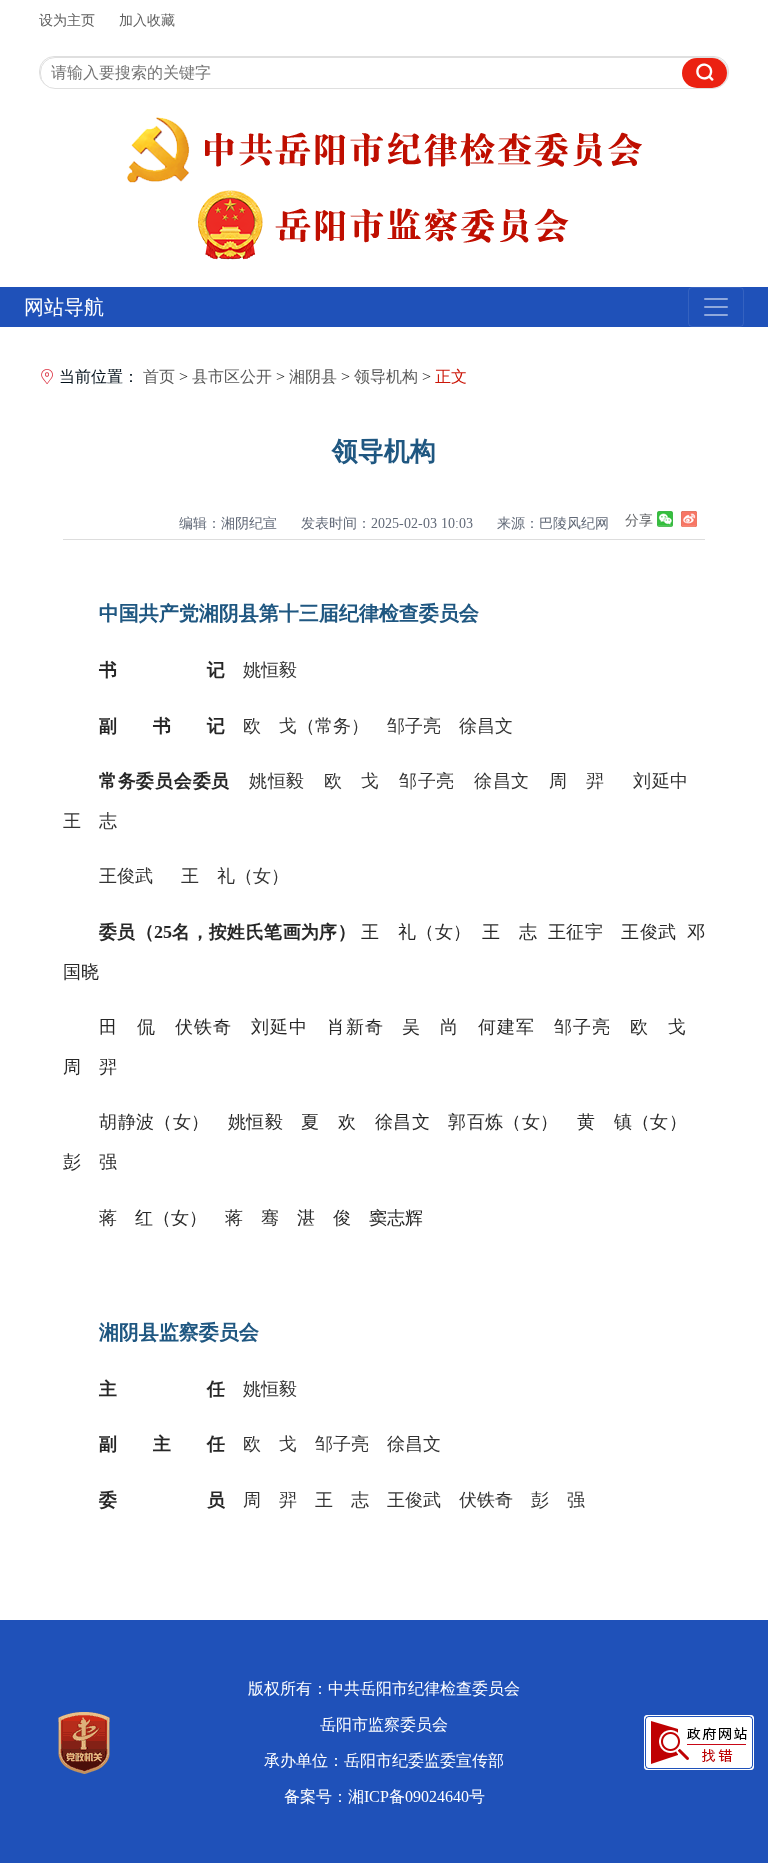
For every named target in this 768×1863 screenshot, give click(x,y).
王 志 (90, 821)
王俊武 (126, 876)
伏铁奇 (486, 1500)
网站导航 (64, 307)
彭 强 (558, 1500)
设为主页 (67, 20)
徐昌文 (486, 726)
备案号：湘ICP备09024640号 (384, 1796)
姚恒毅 (270, 670)
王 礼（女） (235, 876)
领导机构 (386, 376)
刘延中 (660, 781)
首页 (159, 376)
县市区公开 (232, 376)
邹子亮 (414, 726)
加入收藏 (147, 20)
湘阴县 (313, 376)
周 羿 (576, 781)
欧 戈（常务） (306, 726)
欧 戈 (351, 781)
